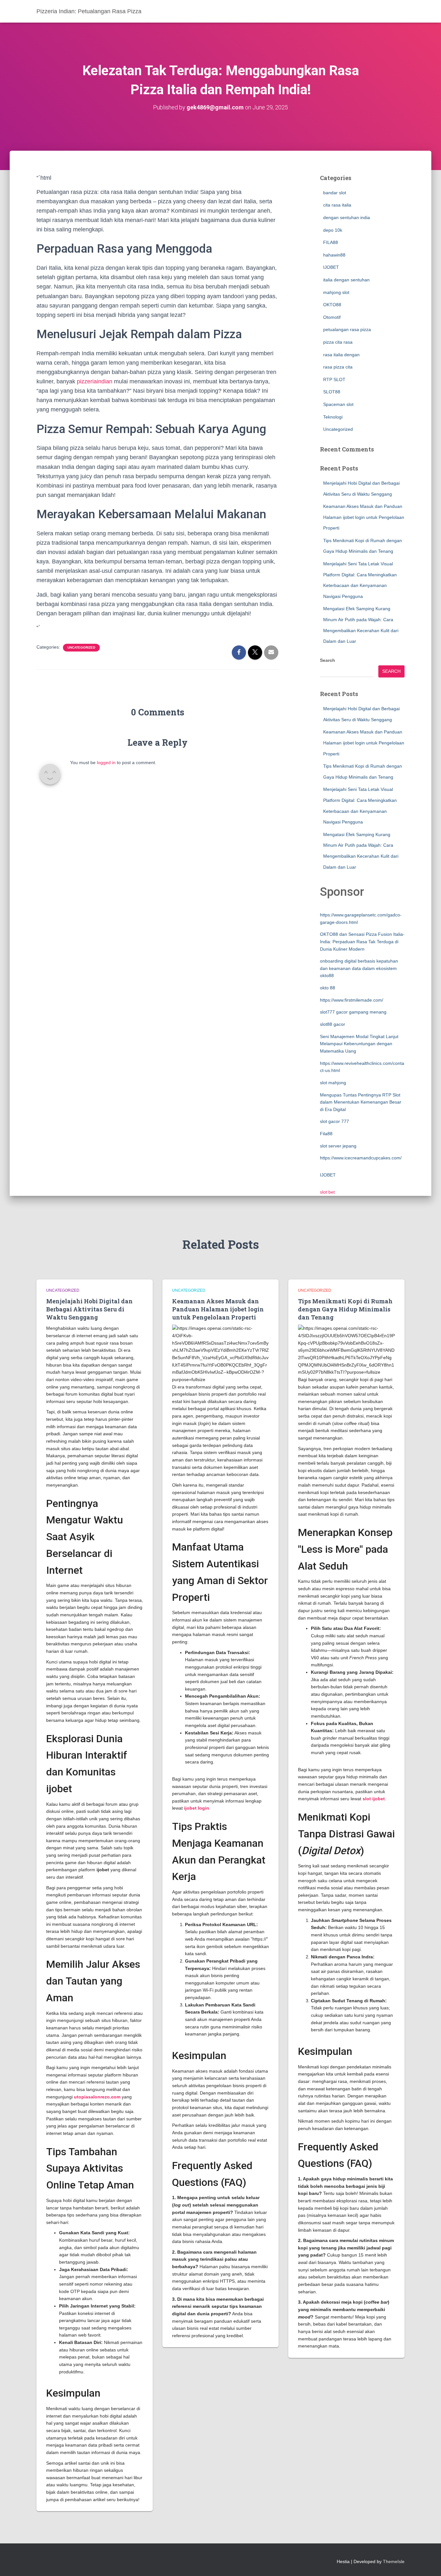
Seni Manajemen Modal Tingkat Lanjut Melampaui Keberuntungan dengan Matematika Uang (359, 1044)
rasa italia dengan (341, 355)
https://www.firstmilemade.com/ (352, 1000)
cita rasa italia (337, 205)
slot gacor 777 (334, 1121)
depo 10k (333, 230)
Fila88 (326, 1134)
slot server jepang (338, 1146)
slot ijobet (374, 1799)
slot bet (327, 1192)
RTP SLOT (334, 379)
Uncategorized (81, 647)
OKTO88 (332, 305)
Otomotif (332, 317)
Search (328, 660)
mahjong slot (336, 292)
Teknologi (333, 417)
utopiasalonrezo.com (97, 2097)
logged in (106, 763)
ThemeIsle (394, 2561)
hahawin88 (334, 255)
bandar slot (335, 193)
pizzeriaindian (95, 381)
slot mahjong (333, 1083)
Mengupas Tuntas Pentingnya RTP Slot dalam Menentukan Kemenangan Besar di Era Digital (361, 1102)
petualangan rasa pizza (347, 329)
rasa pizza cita (338, 367)
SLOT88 (332, 392)
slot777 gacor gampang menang (353, 1012)
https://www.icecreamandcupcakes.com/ (361, 1158)
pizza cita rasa (338, 342)
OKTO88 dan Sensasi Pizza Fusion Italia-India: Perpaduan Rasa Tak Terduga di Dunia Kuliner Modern (362, 941)
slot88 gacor (333, 1024)
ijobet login (197, 1808)
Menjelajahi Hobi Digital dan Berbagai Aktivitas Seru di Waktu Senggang (89, 1309)
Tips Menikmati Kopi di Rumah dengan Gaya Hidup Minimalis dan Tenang (345, 1309)
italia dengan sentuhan (346, 280)
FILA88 (331, 242)
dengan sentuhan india (347, 217)
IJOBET (331, 267)
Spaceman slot (338, 404)
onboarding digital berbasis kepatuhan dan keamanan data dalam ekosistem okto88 (359, 968)
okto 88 (328, 988)
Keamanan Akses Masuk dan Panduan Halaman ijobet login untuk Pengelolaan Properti (364, 517)
